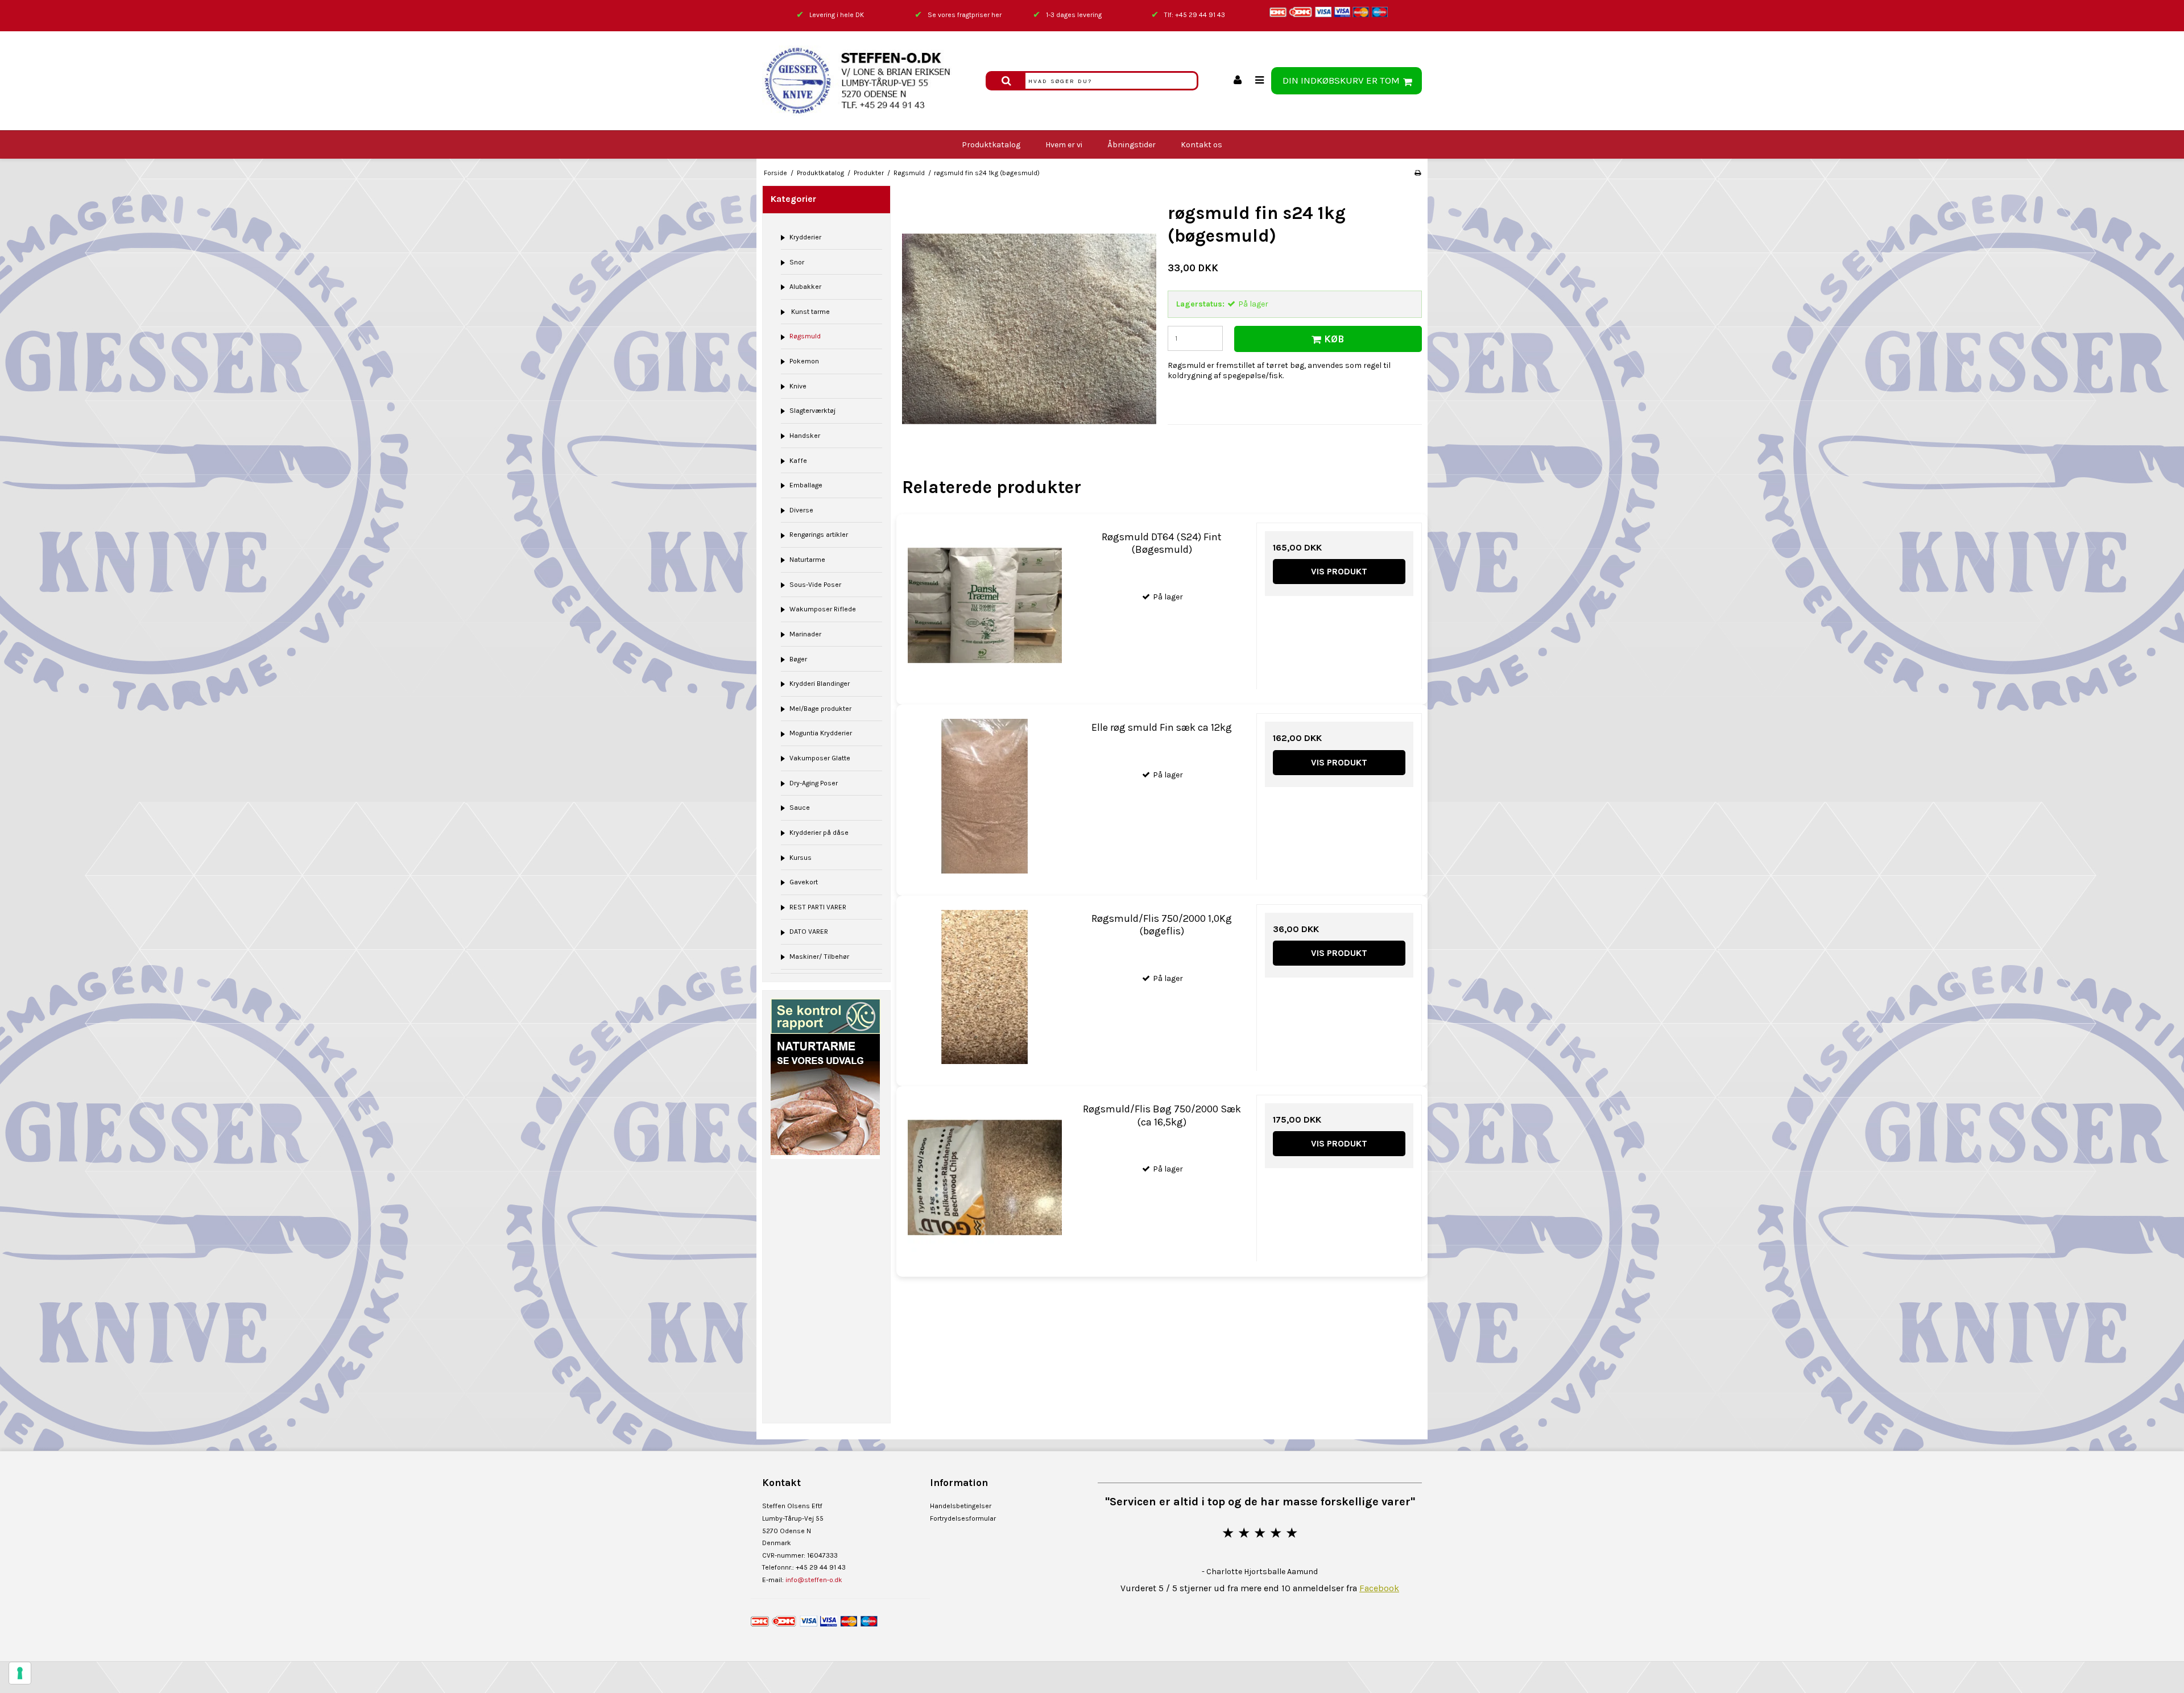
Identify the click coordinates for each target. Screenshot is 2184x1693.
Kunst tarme (810, 312)
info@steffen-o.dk (814, 1580)
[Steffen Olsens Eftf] (868, 81)
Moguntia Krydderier (821, 733)
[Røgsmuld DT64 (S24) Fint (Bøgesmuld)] (985, 605)
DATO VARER (809, 932)
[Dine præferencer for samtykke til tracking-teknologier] (20, 1673)
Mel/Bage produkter (820, 709)
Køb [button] (1334, 339)
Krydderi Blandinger (820, 684)
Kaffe (798, 461)
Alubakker (805, 287)
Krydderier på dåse (819, 833)
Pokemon (804, 361)
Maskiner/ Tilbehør (819, 957)
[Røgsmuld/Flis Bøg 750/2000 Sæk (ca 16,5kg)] (985, 1177)
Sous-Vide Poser (815, 585)
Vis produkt (1339, 571)
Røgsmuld (805, 336)
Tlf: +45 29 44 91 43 (1195, 15)
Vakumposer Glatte (820, 758)
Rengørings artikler (819, 535)
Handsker (805, 436)
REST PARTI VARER (818, 907)
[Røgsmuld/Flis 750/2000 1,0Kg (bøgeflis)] (985, 987)
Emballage (806, 485)
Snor (797, 262)
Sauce (800, 808)
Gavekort (804, 882)
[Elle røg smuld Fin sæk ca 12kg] (985, 796)
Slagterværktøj (812, 411)
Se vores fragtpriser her (965, 15)
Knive (798, 386)
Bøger (798, 659)
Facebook (1379, 1588)
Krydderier (805, 237)
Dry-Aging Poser (814, 783)
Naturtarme (807, 560)
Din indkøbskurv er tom (1341, 80)
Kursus (801, 858)
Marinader (805, 634)
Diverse (801, 510)
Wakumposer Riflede (823, 609)
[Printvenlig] (1418, 173)
